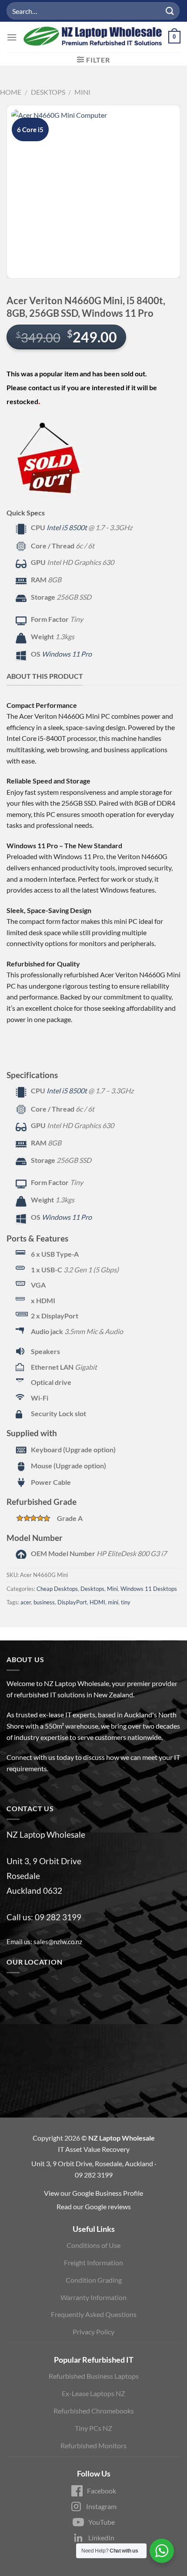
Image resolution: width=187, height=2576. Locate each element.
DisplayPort (72, 1602)
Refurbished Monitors (93, 2445)
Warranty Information (93, 2297)
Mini (82, 92)
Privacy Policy (93, 2332)
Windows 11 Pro (67, 654)
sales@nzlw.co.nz (58, 1942)
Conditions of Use (93, 2245)
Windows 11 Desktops (149, 1589)
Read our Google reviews (94, 2206)
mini (113, 1602)
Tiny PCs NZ (93, 2428)
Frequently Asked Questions (94, 2314)
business (44, 1602)
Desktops (48, 92)
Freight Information (93, 2262)
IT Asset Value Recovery (94, 2149)
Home (11, 92)
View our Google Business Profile (93, 2193)
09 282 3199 (58, 1917)
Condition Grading (94, 2280)
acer (26, 1602)
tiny (126, 1602)
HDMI (97, 1602)
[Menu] (12, 37)
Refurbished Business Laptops (94, 2376)
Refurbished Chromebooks (94, 2411)
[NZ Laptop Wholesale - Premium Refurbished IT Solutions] (93, 37)
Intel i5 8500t (67, 527)
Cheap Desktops (57, 1589)
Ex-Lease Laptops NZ (93, 2393)
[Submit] (170, 11)
